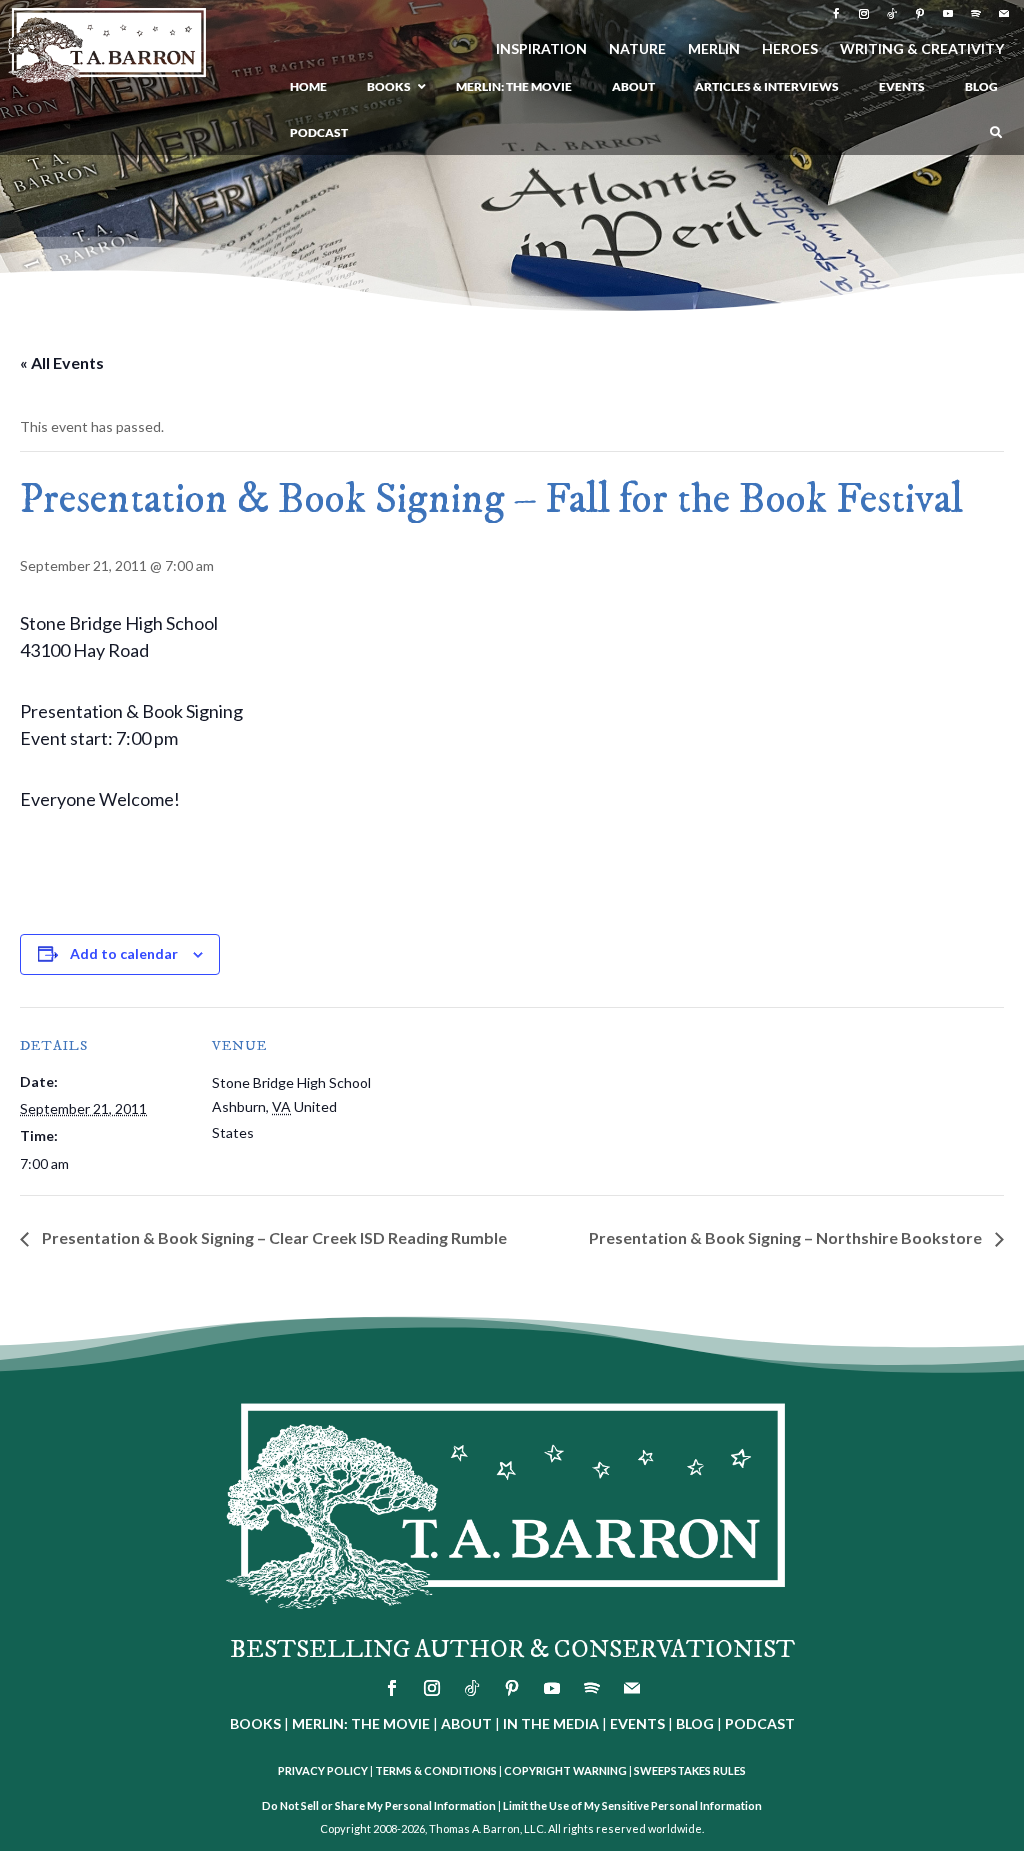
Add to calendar (124, 953)
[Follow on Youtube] (948, 14)
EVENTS (637, 1723)
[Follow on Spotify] (976, 14)
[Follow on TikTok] (892, 14)
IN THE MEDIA (551, 1723)
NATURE (637, 49)
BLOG (695, 1723)
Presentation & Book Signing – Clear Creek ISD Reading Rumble (273, 1237)
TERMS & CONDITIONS (436, 1770)
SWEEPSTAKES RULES (690, 1770)
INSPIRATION (541, 49)
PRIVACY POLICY (323, 1770)
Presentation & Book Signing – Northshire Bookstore (787, 1237)
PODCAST (760, 1723)
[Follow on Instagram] (864, 14)
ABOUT (466, 1723)
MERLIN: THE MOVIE (361, 1723)
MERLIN (714, 49)
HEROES (790, 49)
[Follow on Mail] (1004, 14)
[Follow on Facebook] (836, 14)
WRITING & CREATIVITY (922, 49)
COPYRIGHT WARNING (565, 1770)
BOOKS (255, 1723)
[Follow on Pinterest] (920, 14)
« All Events (62, 362)
